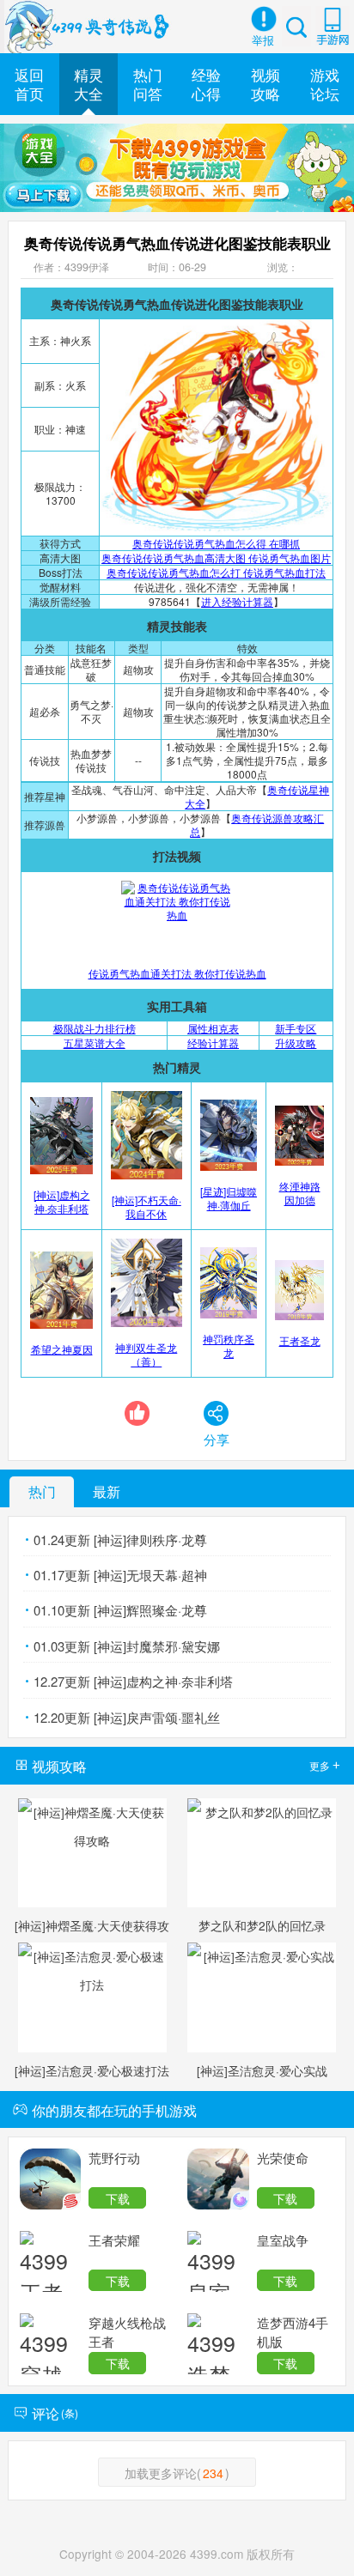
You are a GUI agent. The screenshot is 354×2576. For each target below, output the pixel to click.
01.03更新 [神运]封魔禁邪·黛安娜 (127, 1646)
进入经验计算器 (237, 601)
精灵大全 (88, 84)
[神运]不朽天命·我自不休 (146, 1206)
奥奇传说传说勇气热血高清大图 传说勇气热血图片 (216, 558)
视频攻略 (265, 84)
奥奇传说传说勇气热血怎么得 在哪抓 (216, 543)
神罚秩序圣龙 (229, 1345)
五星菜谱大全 (95, 1043)
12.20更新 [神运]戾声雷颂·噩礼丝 (127, 1717)
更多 (324, 1765)
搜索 (296, 26)
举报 (263, 40)
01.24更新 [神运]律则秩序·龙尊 (120, 1540)
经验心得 (206, 84)
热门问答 (148, 84)
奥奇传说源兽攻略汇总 (257, 824)
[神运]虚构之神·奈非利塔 (62, 1201)
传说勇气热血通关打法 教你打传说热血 (177, 973)
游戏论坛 (325, 84)
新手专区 (296, 1028)
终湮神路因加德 (300, 1193)
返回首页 (29, 84)
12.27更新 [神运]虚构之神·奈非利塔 (133, 1681)
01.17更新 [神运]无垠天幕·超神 (120, 1575)
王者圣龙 (300, 1340)
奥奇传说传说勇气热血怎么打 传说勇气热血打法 (216, 572)
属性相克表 (213, 1028)
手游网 (333, 26)
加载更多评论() (177, 2473)
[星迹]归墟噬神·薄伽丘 (229, 1197)
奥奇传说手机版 (89, 27)
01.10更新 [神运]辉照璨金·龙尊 (120, 1610)
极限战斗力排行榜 (95, 1028)
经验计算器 (213, 1043)
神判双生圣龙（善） (146, 1354)
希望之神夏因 (62, 1349)
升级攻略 (296, 1043)
